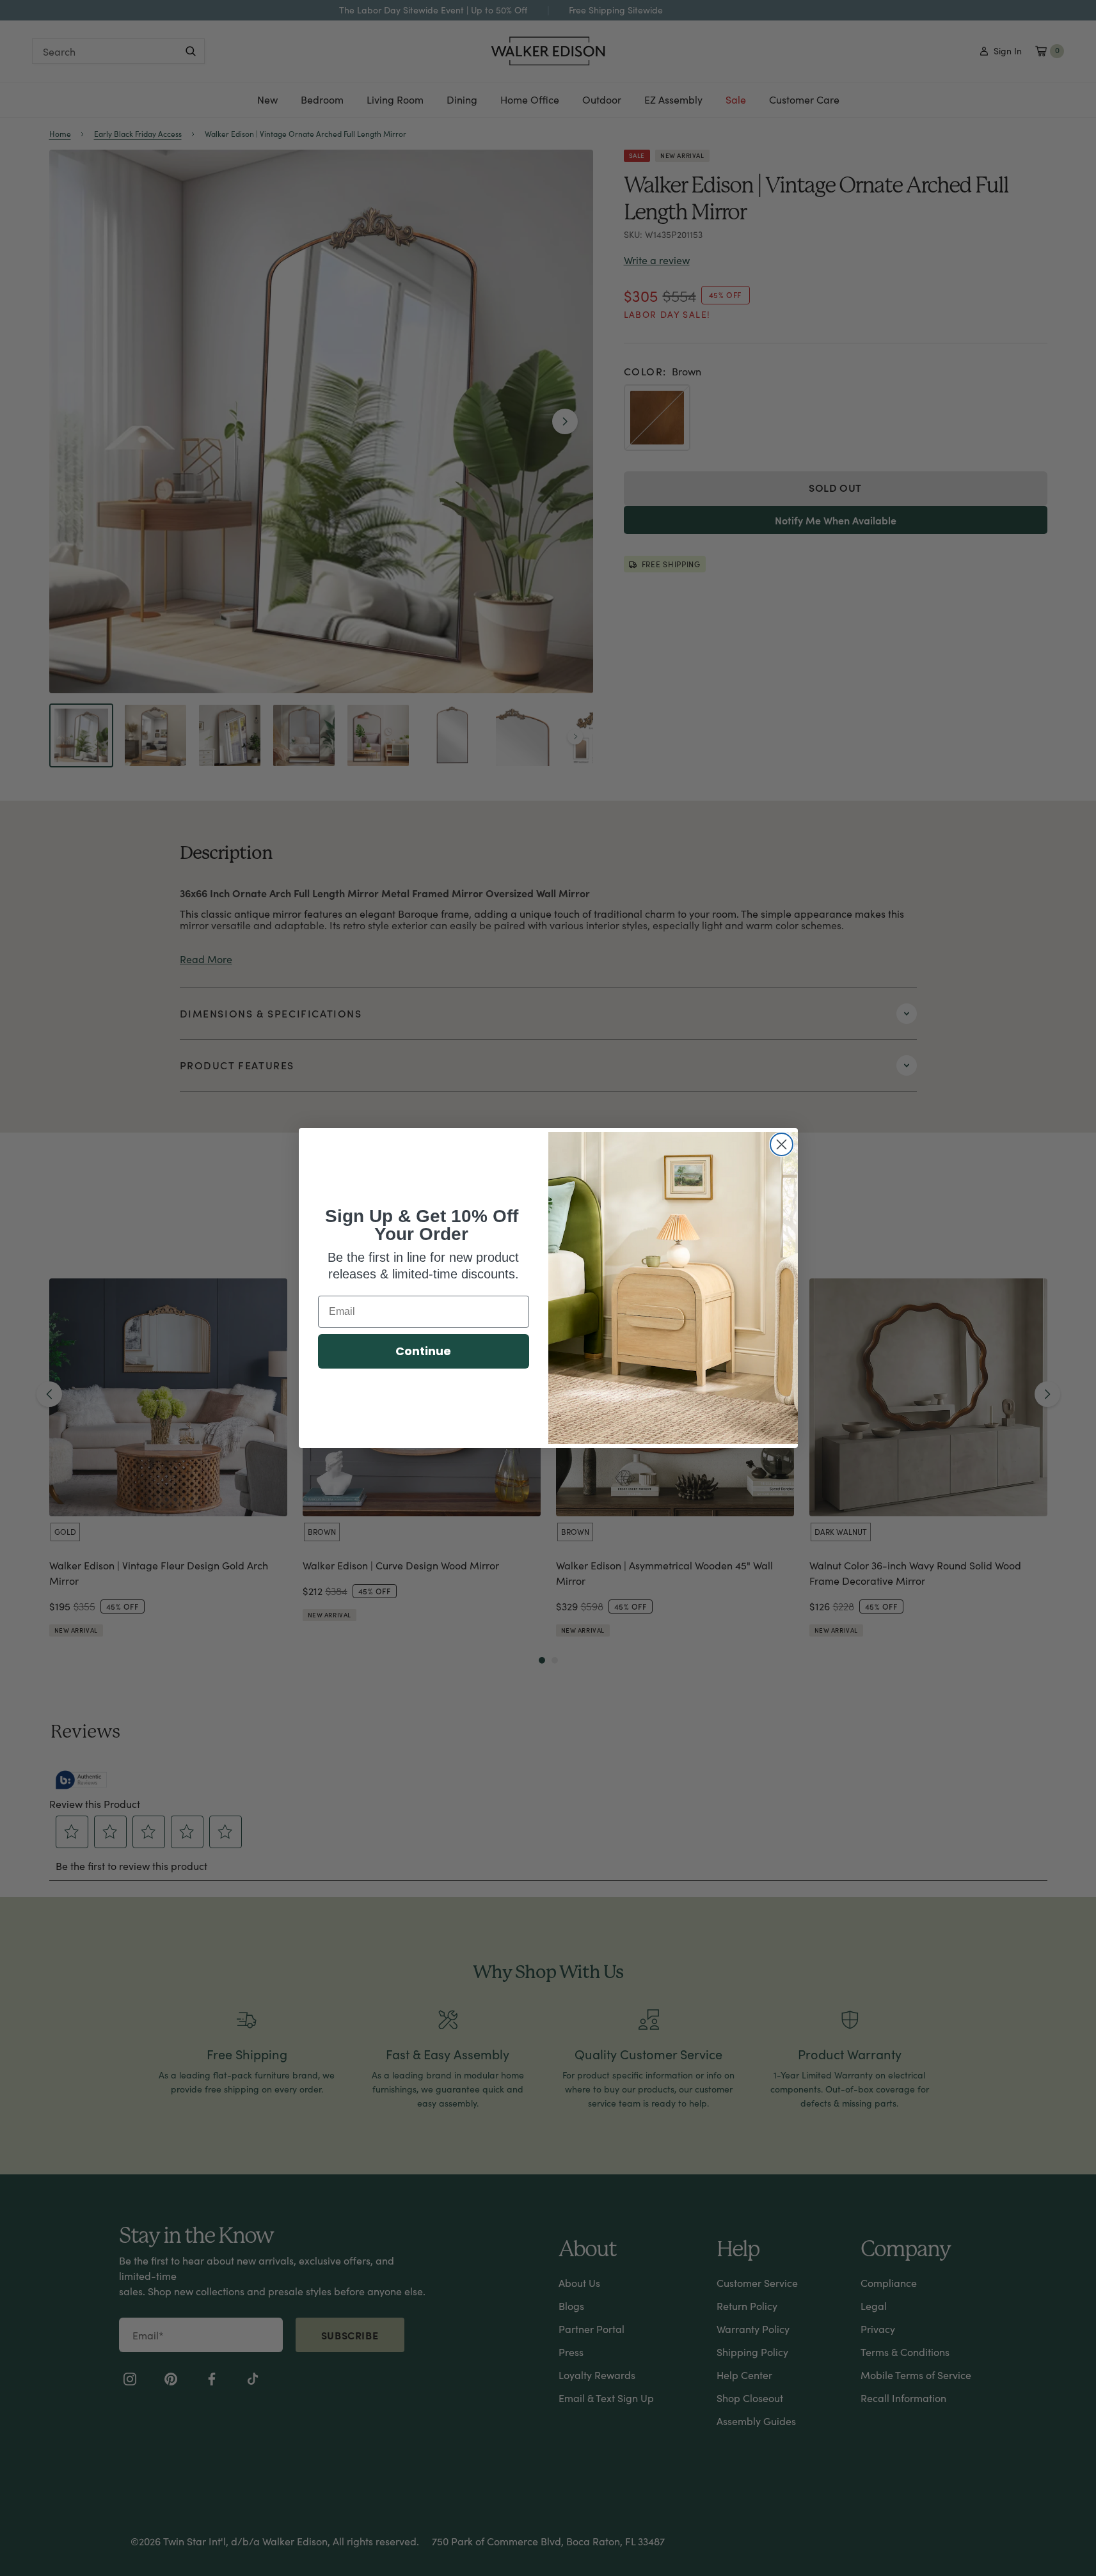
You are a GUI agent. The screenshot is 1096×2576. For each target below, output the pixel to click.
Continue (423, 1351)
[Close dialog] (782, 1144)
